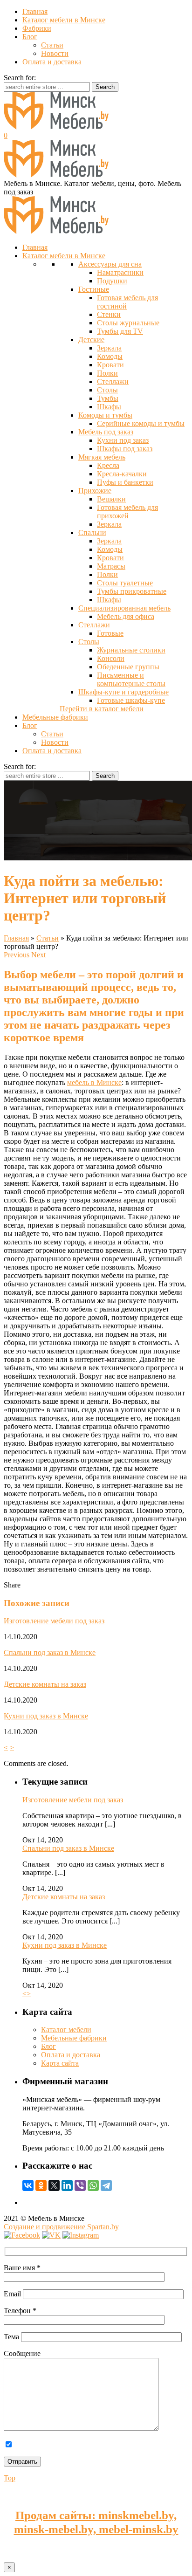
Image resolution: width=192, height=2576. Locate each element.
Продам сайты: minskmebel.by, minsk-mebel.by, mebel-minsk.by (96, 2522)
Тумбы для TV (120, 331)
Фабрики (37, 28)
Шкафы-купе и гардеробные (123, 692)
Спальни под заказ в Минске (50, 1652)
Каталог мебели (66, 2030)
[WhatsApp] (93, 2185)
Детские (91, 340)
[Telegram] (106, 2185)
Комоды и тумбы (105, 415)
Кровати (110, 365)
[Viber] (80, 2185)
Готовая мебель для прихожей (127, 512)
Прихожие (95, 491)
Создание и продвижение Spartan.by (61, 2227)
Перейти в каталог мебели (102, 709)
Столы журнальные (128, 323)
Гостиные (94, 289)
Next (38, 955)
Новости (55, 53)
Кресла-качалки (122, 474)
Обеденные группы (128, 667)
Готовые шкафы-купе (131, 700)
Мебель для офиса (126, 616)
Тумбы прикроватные (132, 591)
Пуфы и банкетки (125, 482)
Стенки (109, 314)
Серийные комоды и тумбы (141, 423)
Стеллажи (113, 381)
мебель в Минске (94, 1082)
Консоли (111, 658)
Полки (107, 373)
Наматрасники (120, 272)
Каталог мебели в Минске (64, 20)
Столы (107, 390)
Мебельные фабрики (74, 2038)
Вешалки (111, 499)
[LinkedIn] (67, 2185)
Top (10, 2478)
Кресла (108, 465)
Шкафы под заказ (125, 449)
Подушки (112, 281)
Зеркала (109, 348)
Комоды (110, 356)
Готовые (110, 633)
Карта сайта (60, 2063)
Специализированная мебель (124, 608)
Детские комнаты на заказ (45, 1684)
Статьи (52, 45)
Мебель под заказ (106, 432)
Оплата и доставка (52, 62)
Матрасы (111, 566)
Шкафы (109, 407)
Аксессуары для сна (110, 264)
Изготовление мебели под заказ (54, 1621)
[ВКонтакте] (28, 2185)
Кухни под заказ (123, 440)
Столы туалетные (125, 583)
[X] (54, 2185)
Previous (17, 955)
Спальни (92, 532)
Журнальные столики (131, 650)
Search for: (20, 78)
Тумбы (108, 398)
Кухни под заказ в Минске (46, 1716)
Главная (35, 11)
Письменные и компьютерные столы (131, 679)
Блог (30, 37)
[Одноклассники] (41, 2185)
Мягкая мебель (102, 457)
